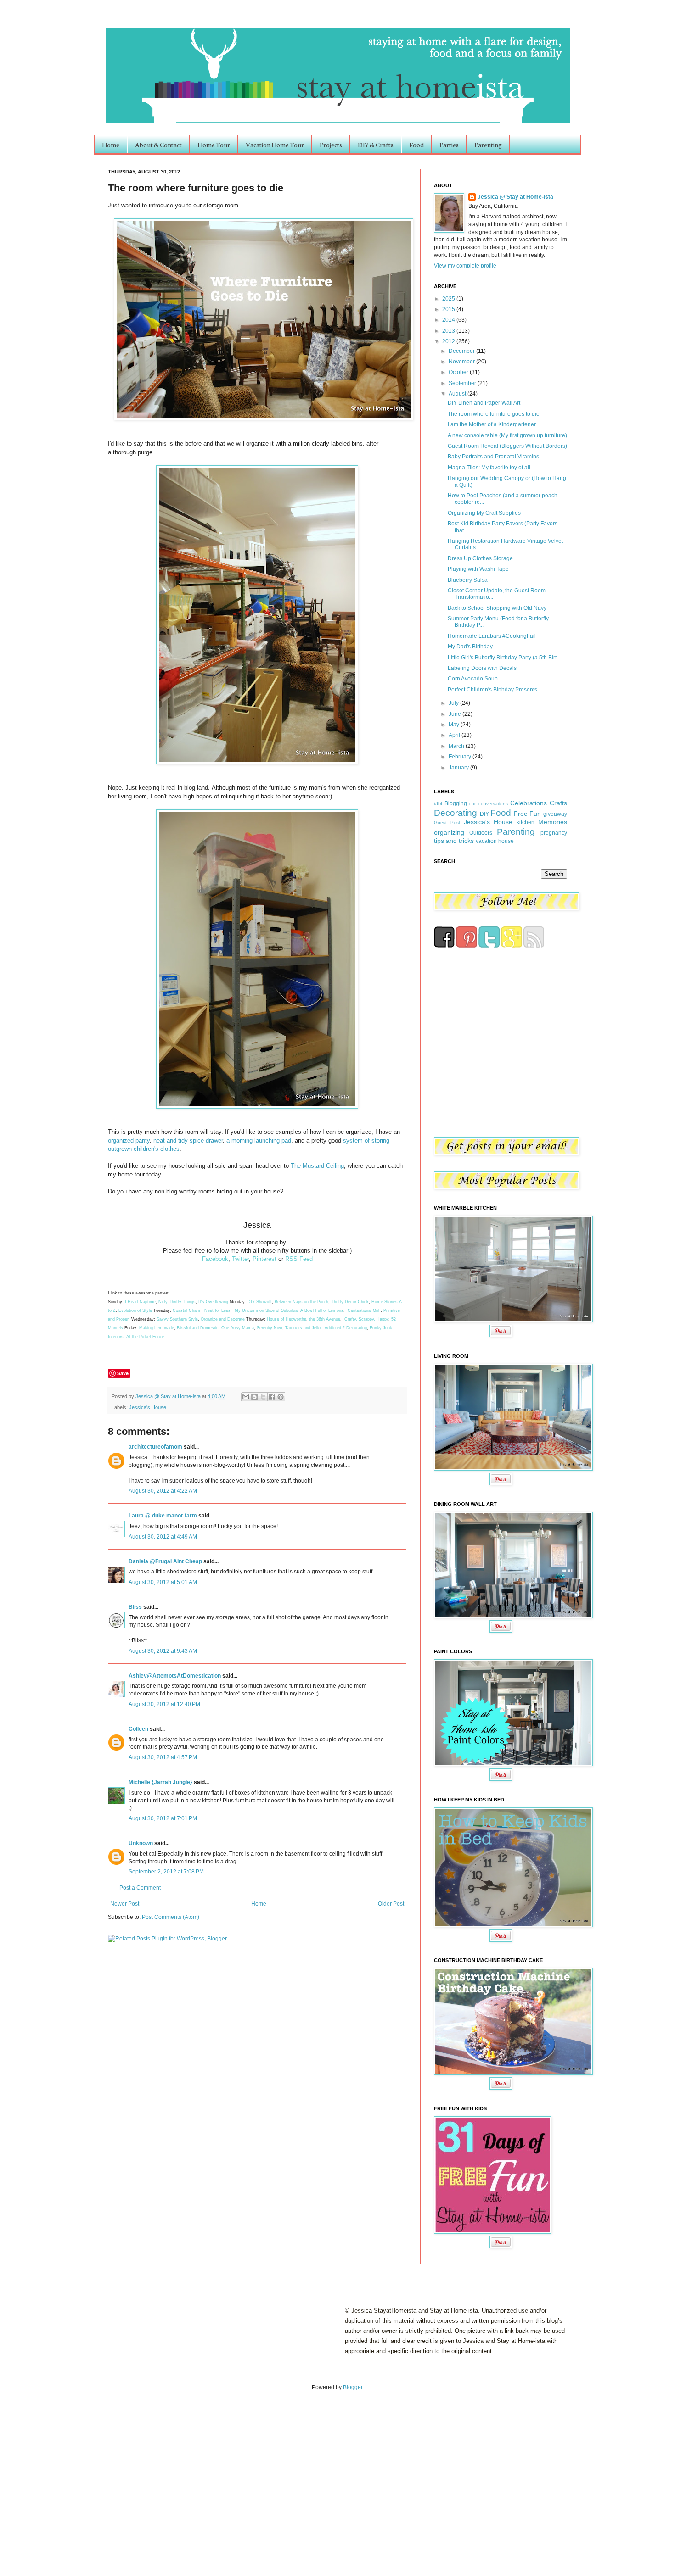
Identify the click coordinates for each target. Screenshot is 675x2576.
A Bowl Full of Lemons (322, 1310)
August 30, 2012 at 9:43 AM (163, 1651)
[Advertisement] (96, 2474)
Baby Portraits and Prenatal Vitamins (493, 457)
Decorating (456, 813)
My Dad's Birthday (470, 647)
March (457, 746)
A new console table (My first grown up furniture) (507, 435)
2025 (449, 299)
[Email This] (246, 1397)
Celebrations (529, 803)
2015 (449, 309)
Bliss (135, 1607)
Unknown (141, 1843)
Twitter (240, 1259)
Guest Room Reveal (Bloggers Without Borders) (507, 446)
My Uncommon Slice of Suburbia (266, 1310)
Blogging (456, 803)
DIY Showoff (260, 1302)
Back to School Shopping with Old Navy (497, 608)
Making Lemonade (157, 1328)
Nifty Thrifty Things (177, 1302)
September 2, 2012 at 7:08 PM (166, 1872)
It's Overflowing (213, 1302)
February (461, 757)
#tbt (438, 803)
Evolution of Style (136, 1310)
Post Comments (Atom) (171, 1917)
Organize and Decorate (223, 1319)
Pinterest (264, 1259)
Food (416, 145)
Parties (449, 145)
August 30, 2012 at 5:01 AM (163, 1582)
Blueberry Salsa (468, 580)
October (459, 372)
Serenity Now (270, 1328)
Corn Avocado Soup (473, 679)
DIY (484, 814)
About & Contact (158, 145)
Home (111, 145)
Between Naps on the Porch (301, 1302)
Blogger (353, 2387)
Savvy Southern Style (177, 1319)
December (462, 351)
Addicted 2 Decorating (346, 1328)
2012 (449, 341)
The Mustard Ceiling (317, 1166)
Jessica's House (148, 1407)
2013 (449, 331)
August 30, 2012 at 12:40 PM (164, 1704)
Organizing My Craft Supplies (484, 513)
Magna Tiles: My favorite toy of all (489, 468)
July (454, 703)
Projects (331, 145)
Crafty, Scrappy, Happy (366, 1319)
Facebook (215, 1259)
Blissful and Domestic (198, 1328)
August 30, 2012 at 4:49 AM (163, 1537)
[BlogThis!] (254, 1397)
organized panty (129, 1140)
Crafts (558, 803)
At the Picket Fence (145, 1337)
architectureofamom (155, 1447)
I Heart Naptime (140, 1302)
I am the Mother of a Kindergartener (492, 424)
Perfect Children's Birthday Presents (492, 690)
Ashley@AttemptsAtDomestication (175, 1676)
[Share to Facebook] (272, 1397)
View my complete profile (465, 266)
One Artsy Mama (238, 1328)
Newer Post (125, 1904)
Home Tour (214, 145)
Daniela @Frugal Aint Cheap (165, 1561)
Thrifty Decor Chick (350, 1302)
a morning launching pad (259, 1140)
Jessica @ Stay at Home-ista (169, 1396)
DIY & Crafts (376, 145)
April (455, 735)
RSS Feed (299, 1259)
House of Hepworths (287, 1319)
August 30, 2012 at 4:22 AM (163, 1491)
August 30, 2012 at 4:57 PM (163, 1757)
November (462, 362)
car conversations (488, 804)
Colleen (138, 1729)
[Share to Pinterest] (281, 1397)
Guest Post (447, 822)
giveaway (555, 814)
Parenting (488, 145)
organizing (449, 832)
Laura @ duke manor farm (163, 1516)
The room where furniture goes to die (494, 414)
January (459, 768)
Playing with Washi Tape (478, 569)
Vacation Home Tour (275, 145)
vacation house (495, 841)
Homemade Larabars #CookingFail (492, 636)
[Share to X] (263, 1397)
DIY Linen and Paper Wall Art (484, 403)
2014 (449, 320)
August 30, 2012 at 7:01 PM (163, 1818)
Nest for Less (217, 1310)
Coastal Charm (187, 1310)
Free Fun (528, 814)
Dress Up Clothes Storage (480, 558)
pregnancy (554, 833)
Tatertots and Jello (303, 1328)
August (458, 394)
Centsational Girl (364, 1310)
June (456, 714)
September (463, 383)
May (455, 725)
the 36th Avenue (325, 1319)
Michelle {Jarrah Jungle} (160, 1782)
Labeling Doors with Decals (482, 668)
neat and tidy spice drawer (188, 1140)
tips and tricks (454, 841)
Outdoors (481, 833)
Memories (553, 822)
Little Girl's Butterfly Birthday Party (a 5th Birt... (504, 658)
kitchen (526, 822)
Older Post (391, 1904)
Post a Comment (140, 1888)
